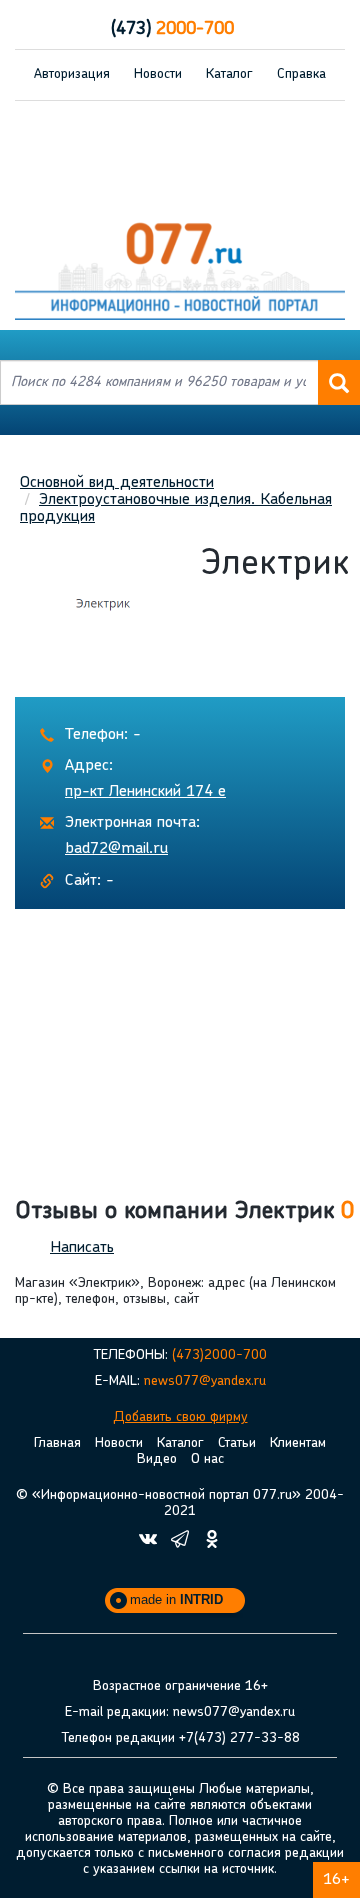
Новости (158, 74)
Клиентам (298, 1443)
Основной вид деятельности (117, 483)
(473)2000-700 (219, 1355)
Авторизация (72, 74)
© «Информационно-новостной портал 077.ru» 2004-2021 (180, 1503)
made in (176, 1599)
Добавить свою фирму (180, 1417)
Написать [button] (82, 1248)
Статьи (237, 1443)
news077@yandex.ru (205, 1381)
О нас (207, 1459)
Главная (57, 1443)
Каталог (229, 74)
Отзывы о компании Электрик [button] (184, 1212)
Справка (301, 74)
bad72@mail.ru (116, 849)
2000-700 (172, 30)
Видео (157, 1459)
